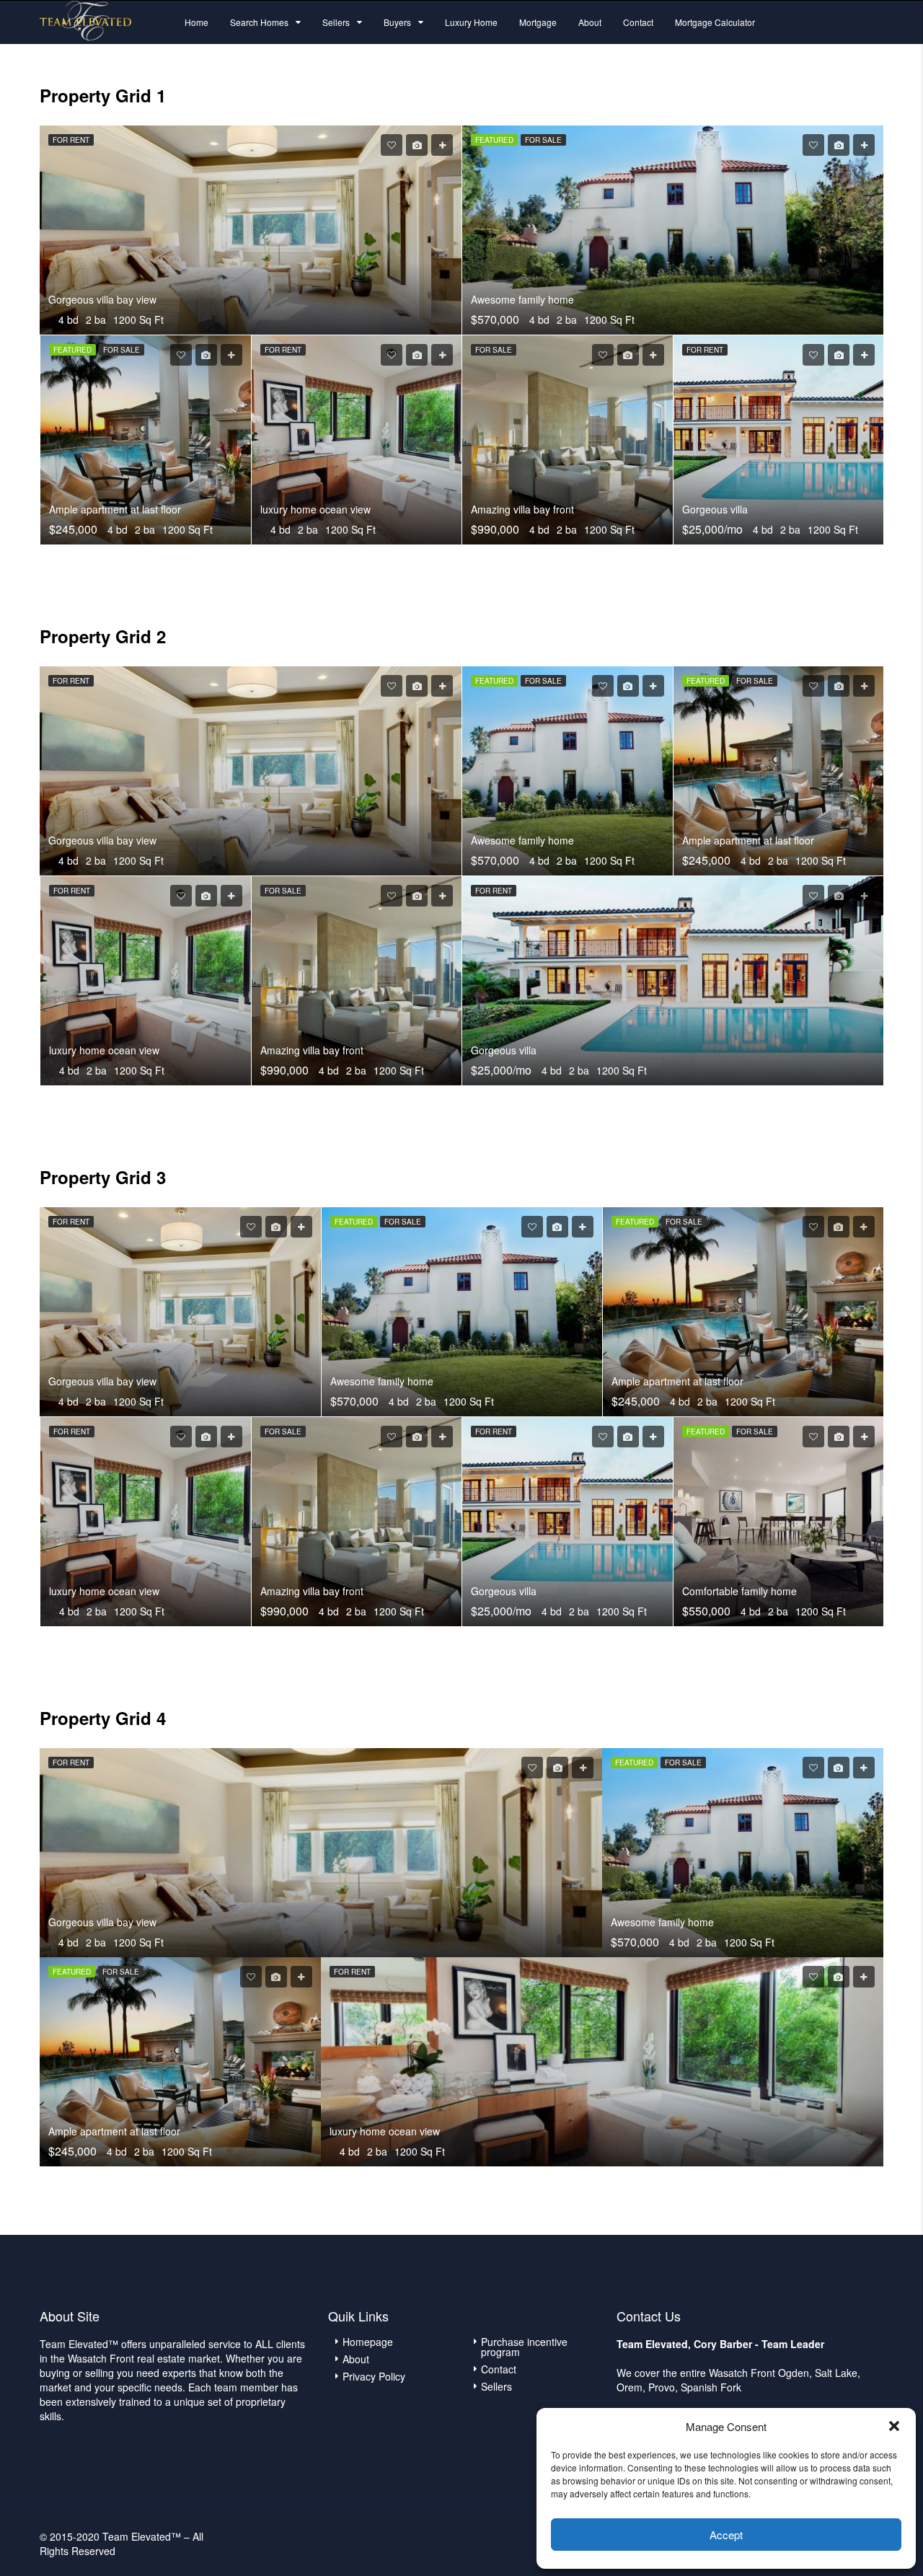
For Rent (71, 140)
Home (196, 22)
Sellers (336, 22)
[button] (894, 2426)
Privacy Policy (374, 2376)
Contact (638, 22)
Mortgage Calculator (715, 22)
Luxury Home (471, 22)
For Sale (543, 140)
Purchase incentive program (524, 2347)
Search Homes (259, 22)
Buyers (397, 22)
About (590, 22)
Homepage (368, 2342)
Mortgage (538, 22)
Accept (726, 2535)
